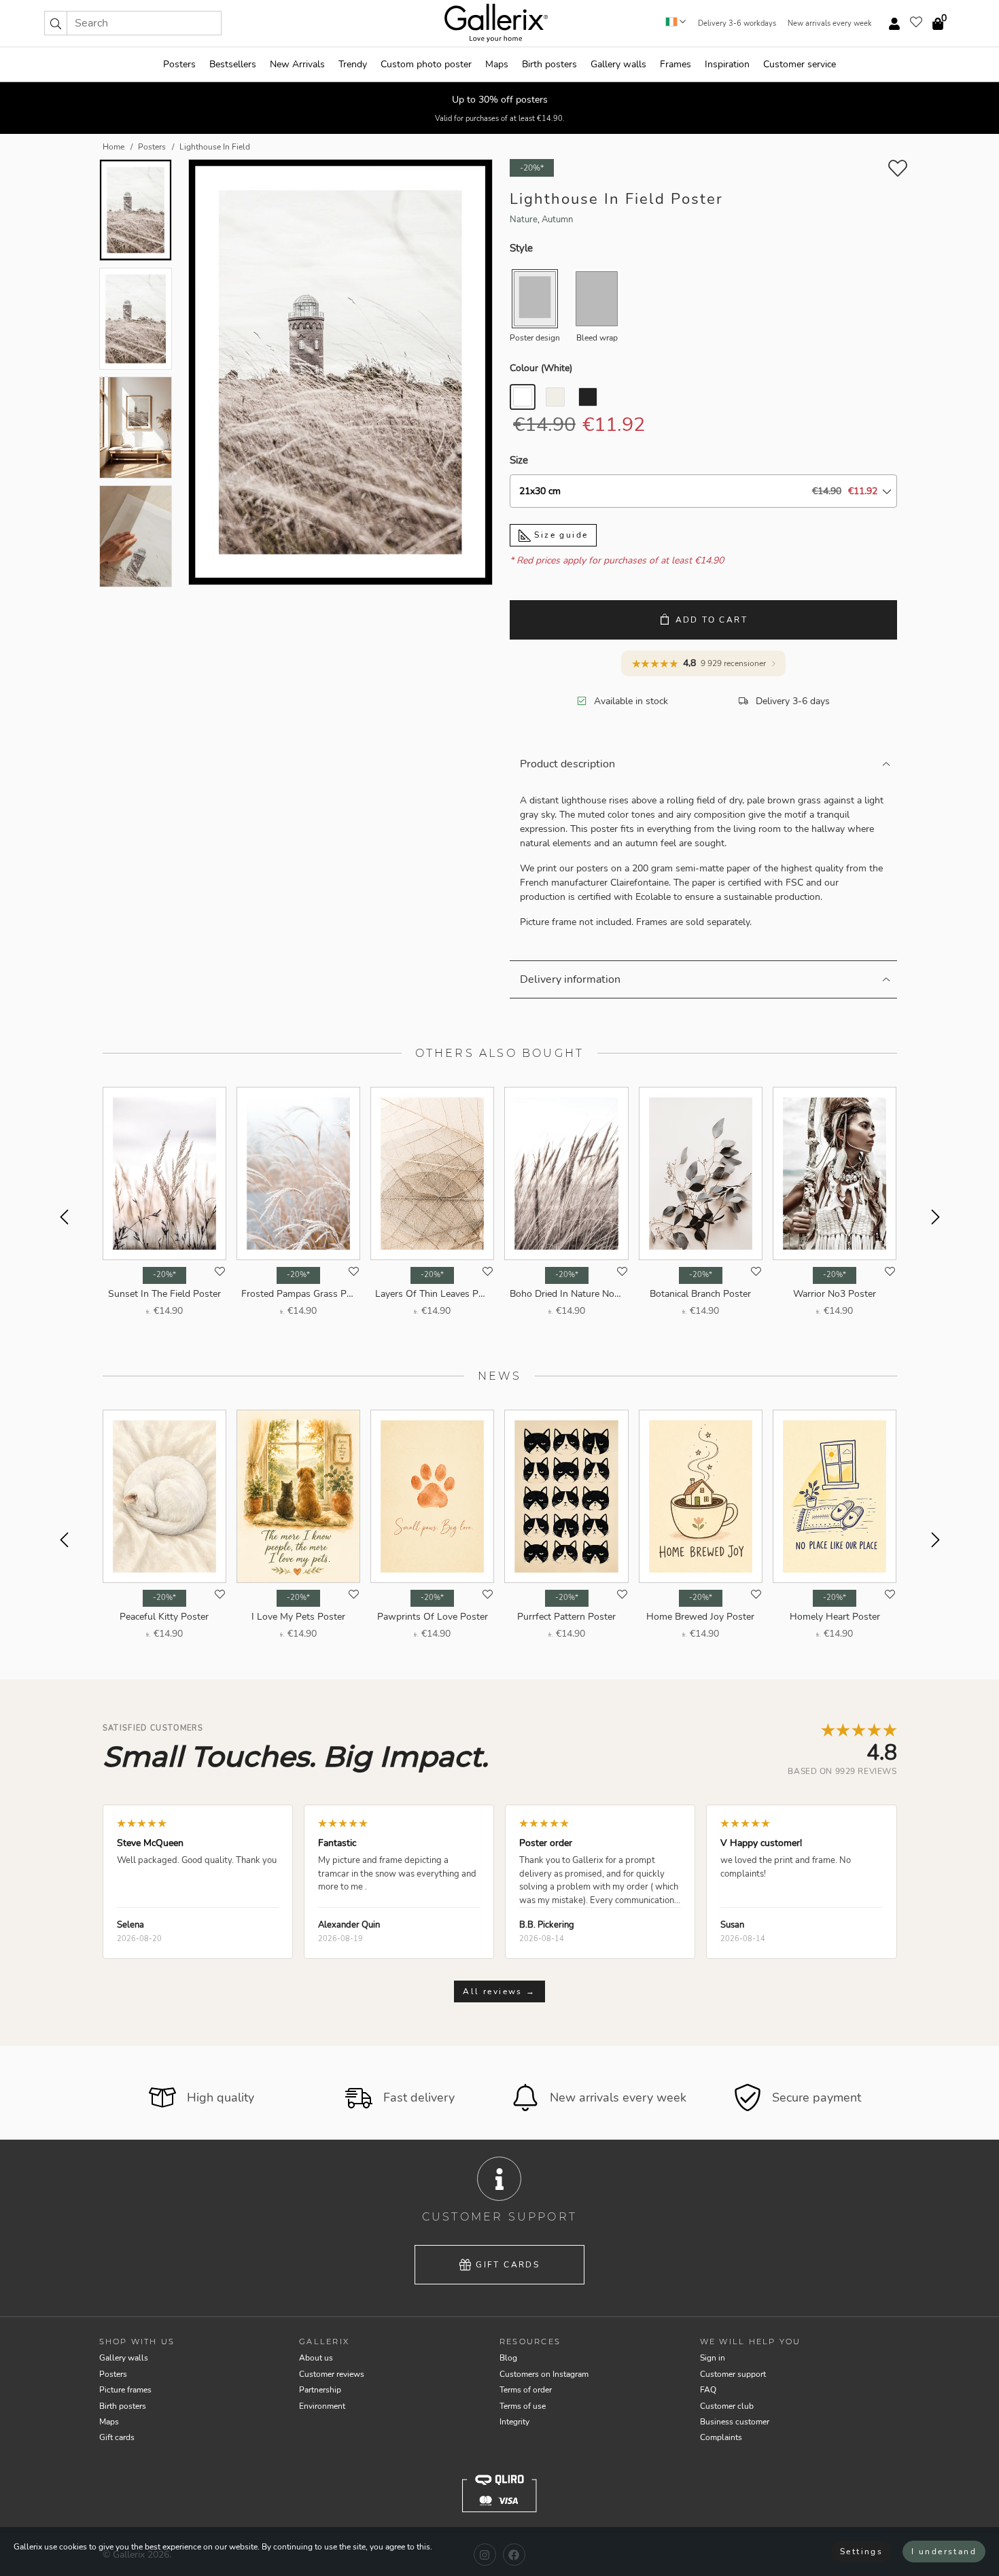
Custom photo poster (426, 64)
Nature (524, 220)
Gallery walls (618, 64)
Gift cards (508, 2265)
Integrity (514, 2422)
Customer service (800, 64)
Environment (322, 2406)
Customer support (733, 2374)
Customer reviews (332, 2374)
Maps (497, 64)
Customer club (727, 2406)
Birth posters (549, 64)
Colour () (541, 368)
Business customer (735, 2422)
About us (316, 2358)
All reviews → (499, 1991)
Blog (508, 2358)
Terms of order (526, 2390)
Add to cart (712, 620)
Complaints (721, 2437)
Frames (676, 64)
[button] (56, 23)
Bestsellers (233, 64)
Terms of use (523, 2406)
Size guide (559, 535)
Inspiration (727, 64)
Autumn (557, 220)
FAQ (708, 2390)
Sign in (713, 2358)
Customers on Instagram (544, 2374)
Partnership (320, 2390)
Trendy (353, 64)
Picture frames (125, 2390)
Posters (179, 64)
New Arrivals (297, 64)
